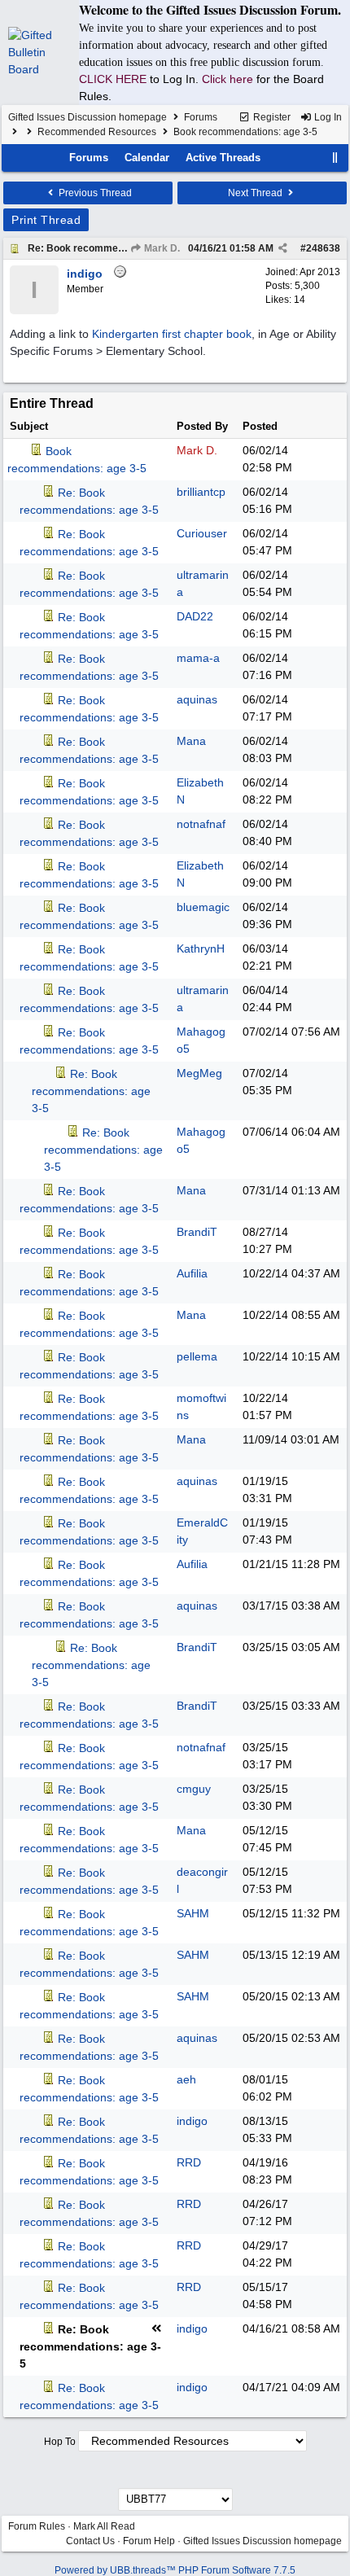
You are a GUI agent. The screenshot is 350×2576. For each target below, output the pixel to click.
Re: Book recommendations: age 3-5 (113, 248)
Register (271, 117)
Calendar (147, 158)
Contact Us (90, 2541)
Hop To (60, 2442)
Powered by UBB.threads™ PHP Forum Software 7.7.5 (175, 2570)
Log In (327, 117)
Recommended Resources (97, 132)
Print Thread (46, 220)
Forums (201, 117)
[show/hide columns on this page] (335, 158)
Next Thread (256, 193)
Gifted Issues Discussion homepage (87, 117)
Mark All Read (104, 2526)
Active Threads (223, 158)
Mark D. (161, 248)
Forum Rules (37, 2526)
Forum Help (149, 2541)
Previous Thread (94, 193)
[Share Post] (283, 248)
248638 (323, 248)
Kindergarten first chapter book (172, 334)
